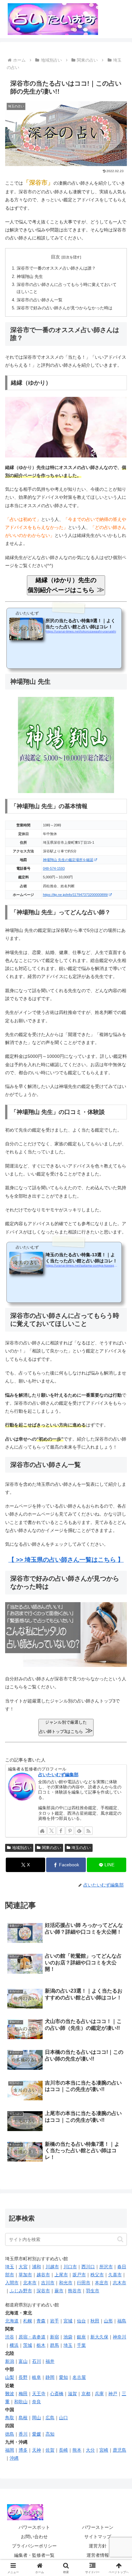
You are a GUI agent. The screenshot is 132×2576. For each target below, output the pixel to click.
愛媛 (37, 2434)
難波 (10, 2394)
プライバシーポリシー (34, 2546)
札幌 (28, 2321)
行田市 (84, 2283)
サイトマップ (98, 2537)
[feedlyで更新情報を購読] (79, 1831)
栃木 (41, 2345)
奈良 (37, 2402)
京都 (86, 2394)
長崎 (63, 2450)
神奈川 (120, 2337)
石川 (37, 2361)
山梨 (10, 2377)
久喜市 (115, 2275)
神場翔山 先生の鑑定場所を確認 (68, 860)
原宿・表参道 (32, 2337)
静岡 (50, 2377)
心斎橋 (57, 2394)
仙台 (81, 2321)
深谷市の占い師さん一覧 (40, 300)
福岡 (10, 2450)
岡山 (37, 2418)
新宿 (54, 2337)
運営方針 (98, 2546)
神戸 (113, 2394)
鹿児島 (120, 2450)
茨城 (28, 2345)
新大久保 (99, 2337)
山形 (108, 2321)
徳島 (10, 2434)
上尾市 (61, 2275)
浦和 (37, 2267)
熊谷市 (75, 2291)
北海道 (12, 2321)
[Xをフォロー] (52, 1831)
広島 (50, 2418)
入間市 (12, 2283)
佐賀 (50, 2450)
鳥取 (10, 2418)
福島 (122, 2321)
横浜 (14, 2345)
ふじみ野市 (21, 2291)
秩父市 (97, 2275)
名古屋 (79, 2377)
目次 (55, 257)
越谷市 (43, 2275)
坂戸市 (79, 2275)
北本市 (30, 2283)
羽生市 (93, 2291)
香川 (23, 2434)
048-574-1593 (54, 868)
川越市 (52, 2267)
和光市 (66, 2283)
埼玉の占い (81, 1848)
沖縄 (14, 2458)
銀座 (81, 2337)
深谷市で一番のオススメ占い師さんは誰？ (56, 268)
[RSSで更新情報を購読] (88, 1831)
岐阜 (37, 2377)
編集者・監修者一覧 (34, 2555)
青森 (41, 2321)
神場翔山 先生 (30, 277)
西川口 (88, 2267)
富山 (23, 2361)
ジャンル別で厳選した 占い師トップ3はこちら (66, 1727)
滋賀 (72, 2394)
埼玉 (10, 2267)
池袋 (68, 2337)
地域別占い (22, 1848)
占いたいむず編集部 (58, 1775)
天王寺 (39, 2394)
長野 (23, 2377)
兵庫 (99, 2394)
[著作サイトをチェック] (42, 1831)
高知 (50, 2434)
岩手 (54, 2321)
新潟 (10, 2361)
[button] (120, 2239)
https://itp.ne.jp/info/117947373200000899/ (75, 895)
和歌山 (21, 2402)
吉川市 (48, 2283)
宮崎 (104, 2450)
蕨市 (59, 2291)
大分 (90, 2450)
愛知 (63, 2377)
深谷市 (43, 2291)
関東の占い (52, 1848)
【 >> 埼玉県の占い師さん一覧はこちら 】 (66, 1560)
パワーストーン (98, 2527)
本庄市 (102, 2283)
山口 (63, 2418)
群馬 (54, 2345)
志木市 (120, 2283)
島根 (23, 2418)
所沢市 (106, 2267)
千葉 (81, 2345)
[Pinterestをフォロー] (70, 1831)
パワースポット (34, 2527)
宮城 (68, 2321)
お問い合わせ (34, 2537)
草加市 (25, 2275)
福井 (50, 2361)
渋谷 (10, 2337)
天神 (37, 2450)
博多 (23, 2450)
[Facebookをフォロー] (61, 1831)
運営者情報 (98, 2555)
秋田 (95, 2321)
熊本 (77, 2450)
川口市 (70, 2267)
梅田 (23, 2394)
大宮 (23, 2267)
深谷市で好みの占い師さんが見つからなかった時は (65, 308)
